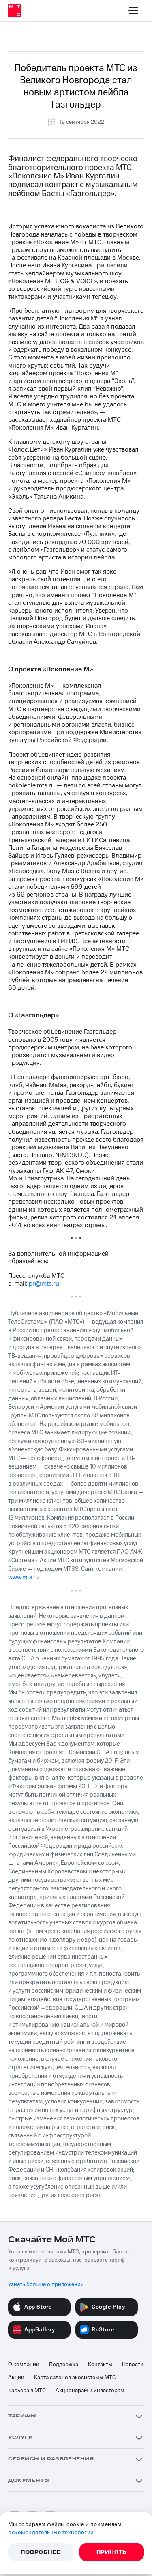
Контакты (100, 2365)
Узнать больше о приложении (46, 2284)
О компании (24, 2365)
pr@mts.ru (44, 1284)
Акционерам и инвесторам (90, 2391)
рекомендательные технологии (51, 2533)
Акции (16, 2378)
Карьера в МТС (27, 2391)
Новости (133, 2365)
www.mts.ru (23, 1577)
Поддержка (64, 2365)
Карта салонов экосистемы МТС (75, 2378)
